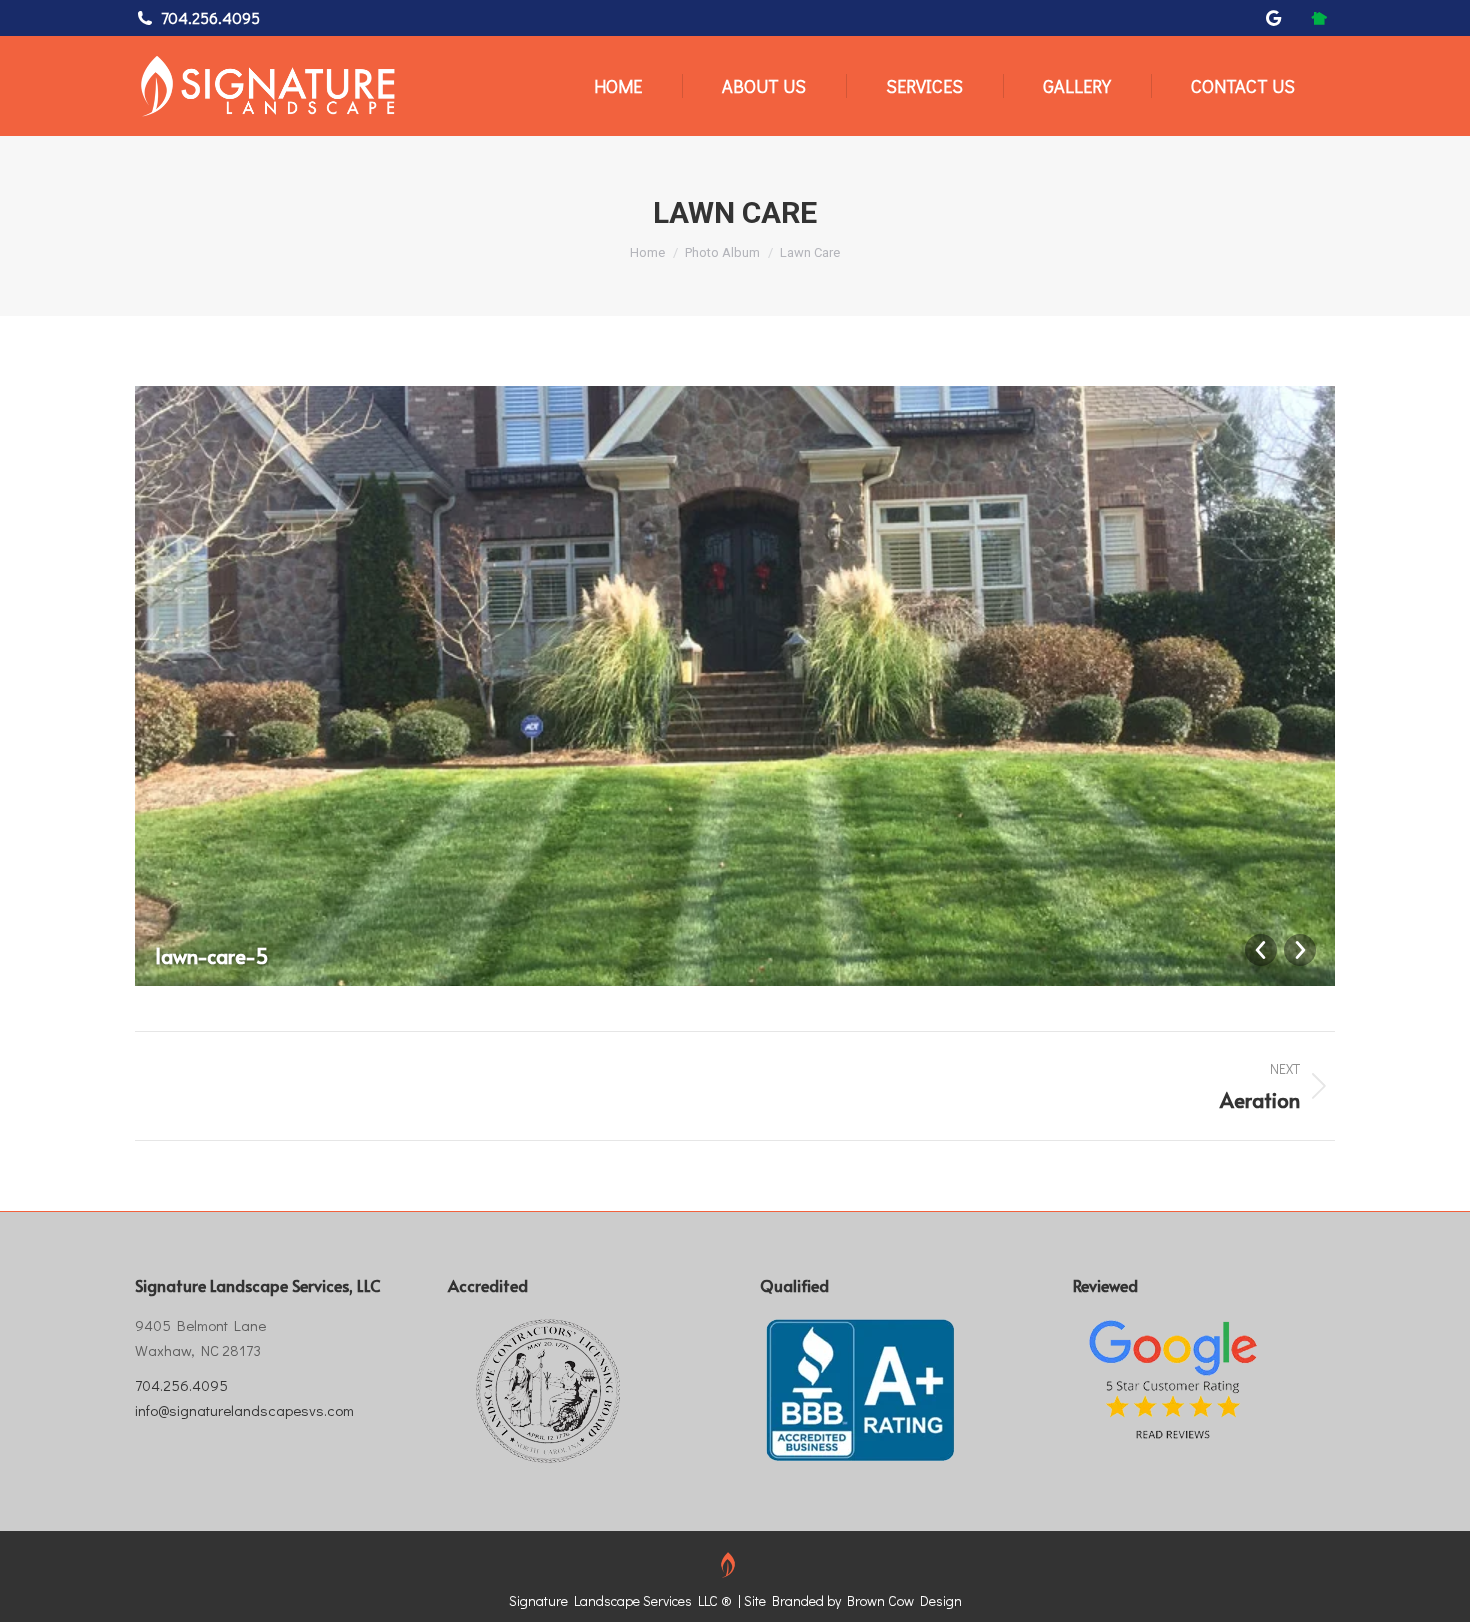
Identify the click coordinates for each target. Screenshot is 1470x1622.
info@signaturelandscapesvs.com (244, 1410)
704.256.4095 (210, 17)
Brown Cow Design (904, 1600)
